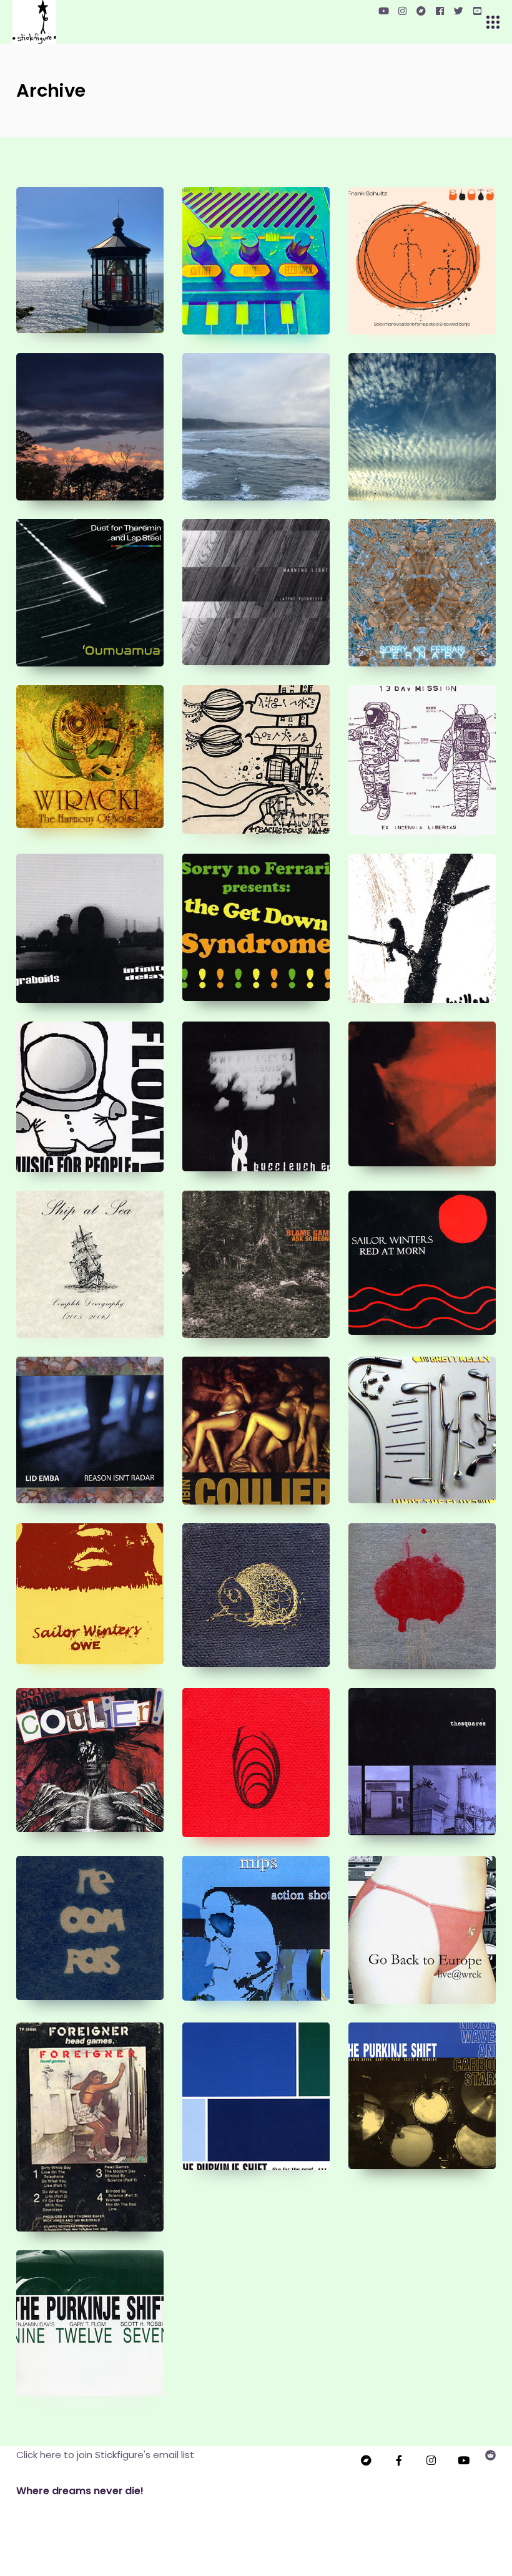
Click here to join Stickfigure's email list (105, 2455)
